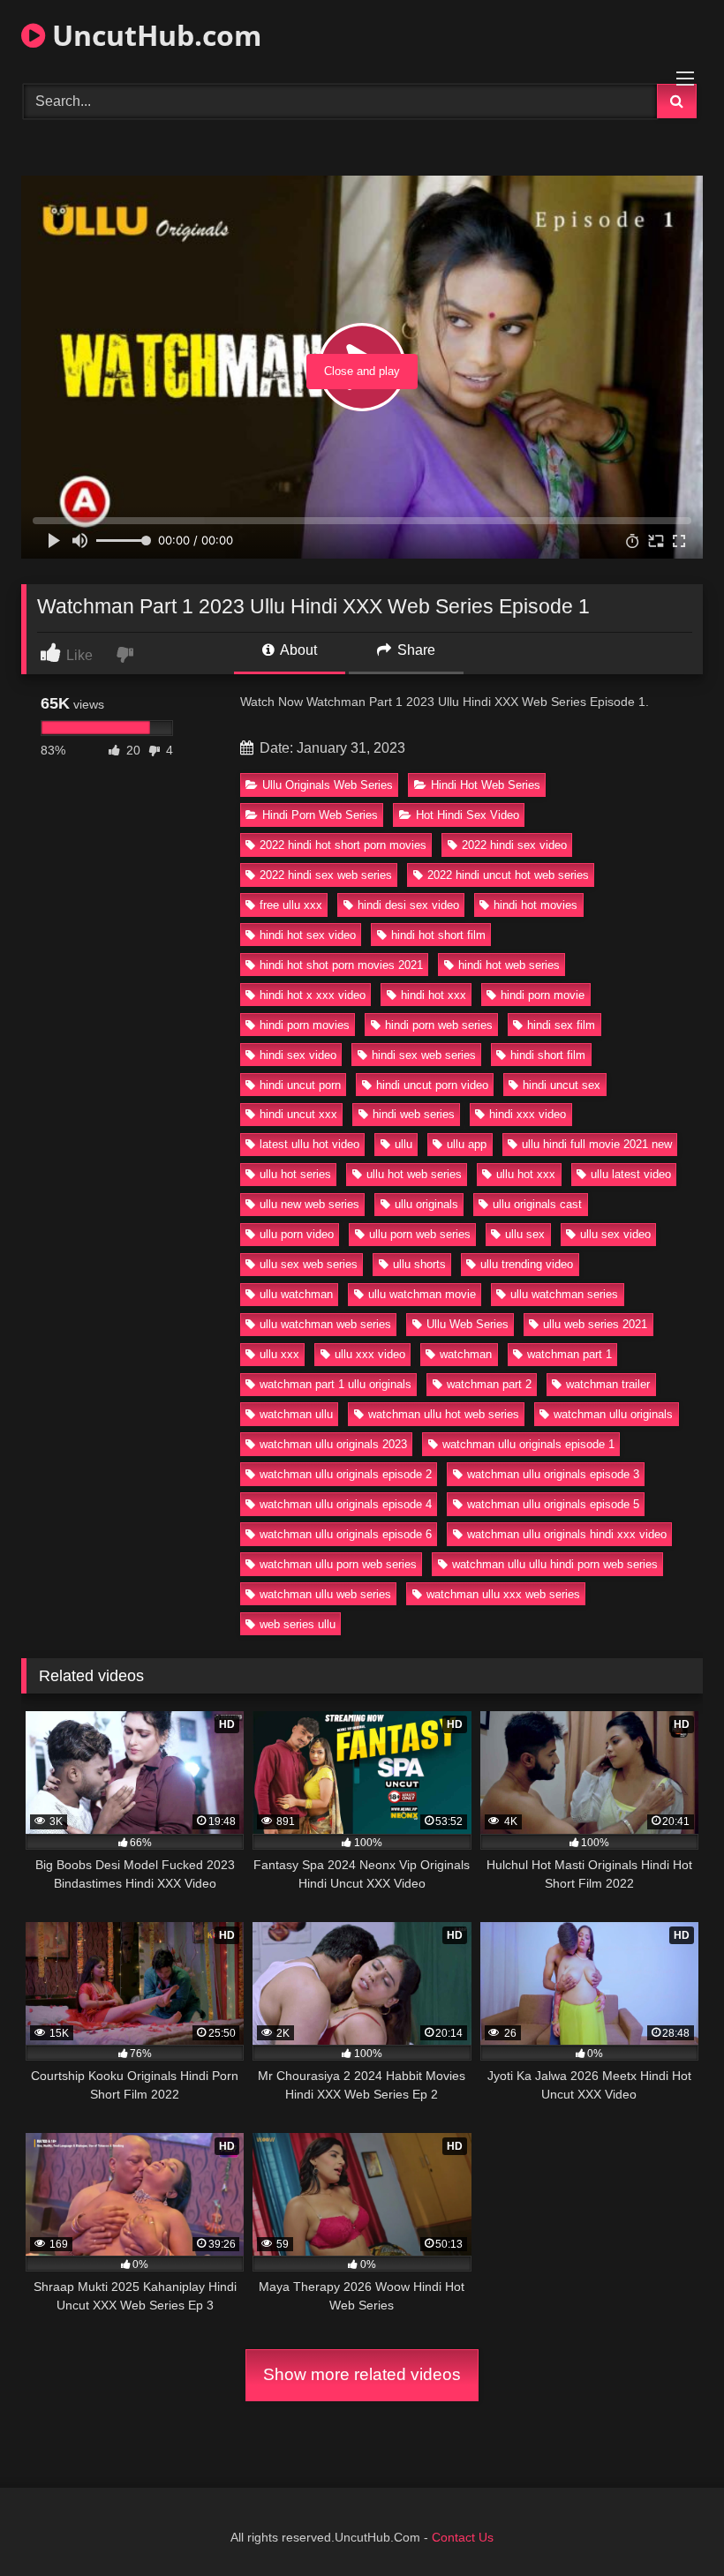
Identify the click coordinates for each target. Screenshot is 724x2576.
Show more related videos (362, 2374)
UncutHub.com (153, 35)
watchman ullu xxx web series (503, 1594)
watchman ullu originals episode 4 (346, 1504)
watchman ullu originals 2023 (333, 1444)
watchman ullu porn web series (338, 1564)
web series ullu (298, 1624)
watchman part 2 (489, 1384)
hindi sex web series (424, 1055)
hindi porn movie (543, 995)
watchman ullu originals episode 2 (346, 1474)
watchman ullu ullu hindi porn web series (555, 1564)
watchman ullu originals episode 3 (553, 1474)
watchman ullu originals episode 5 (553, 1504)
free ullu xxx (291, 905)
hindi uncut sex (562, 1085)
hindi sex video (298, 1055)
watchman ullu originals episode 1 (528, 1444)
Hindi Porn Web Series (320, 815)
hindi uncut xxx (298, 1114)
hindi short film (548, 1055)
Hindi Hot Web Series (486, 785)
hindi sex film (561, 1025)
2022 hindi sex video (514, 845)
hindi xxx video (528, 1114)
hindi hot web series (509, 965)
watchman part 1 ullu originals (336, 1384)
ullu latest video (631, 1174)
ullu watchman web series (325, 1324)
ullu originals (426, 1204)
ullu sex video (615, 1234)
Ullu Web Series (468, 1324)
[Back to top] (669, 2523)
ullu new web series (309, 1204)
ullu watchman (296, 1294)
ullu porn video (297, 1234)
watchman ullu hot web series (444, 1414)
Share (415, 650)
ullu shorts (419, 1264)
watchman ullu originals (613, 1414)
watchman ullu (296, 1414)
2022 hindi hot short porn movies (343, 845)
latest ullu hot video (309, 1144)
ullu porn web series (420, 1234)
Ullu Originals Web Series (328, 785)
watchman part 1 (569, 1354)
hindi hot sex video (308, 935)
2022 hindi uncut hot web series (508, 875)
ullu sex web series (309, 1264)
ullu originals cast (537, 1204)
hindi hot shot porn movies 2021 (341, 965)
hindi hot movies (535, 905)
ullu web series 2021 (595, 1324)
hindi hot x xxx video (313, 995)
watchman (466, 1354)
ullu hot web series (414, 1174)
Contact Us (463, 2537)
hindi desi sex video (408, 905)
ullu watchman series (564, 1294)
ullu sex (525, 1234)
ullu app (467, 1144)
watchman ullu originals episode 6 (346, 1534)
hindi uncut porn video (432, 1085)
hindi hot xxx (434, 995)
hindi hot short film (438, 935)
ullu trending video (527, 1264)
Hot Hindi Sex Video (468, 815)
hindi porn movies (305, 1025)
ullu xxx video (370, 1354)
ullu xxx (279, 1354)
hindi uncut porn (300, 1085)
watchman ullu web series (325, 1594)
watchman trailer (608, 1384)
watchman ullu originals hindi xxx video (567, 1534)
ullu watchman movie (422, 1294)
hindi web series (414, 1114)
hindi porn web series (439, 1025)
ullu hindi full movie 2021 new (597, 1144)
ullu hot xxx (526, 1174)
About (297, 650)
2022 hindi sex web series (326, 875)
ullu (403, 1144)
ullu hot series (295, 1174)
